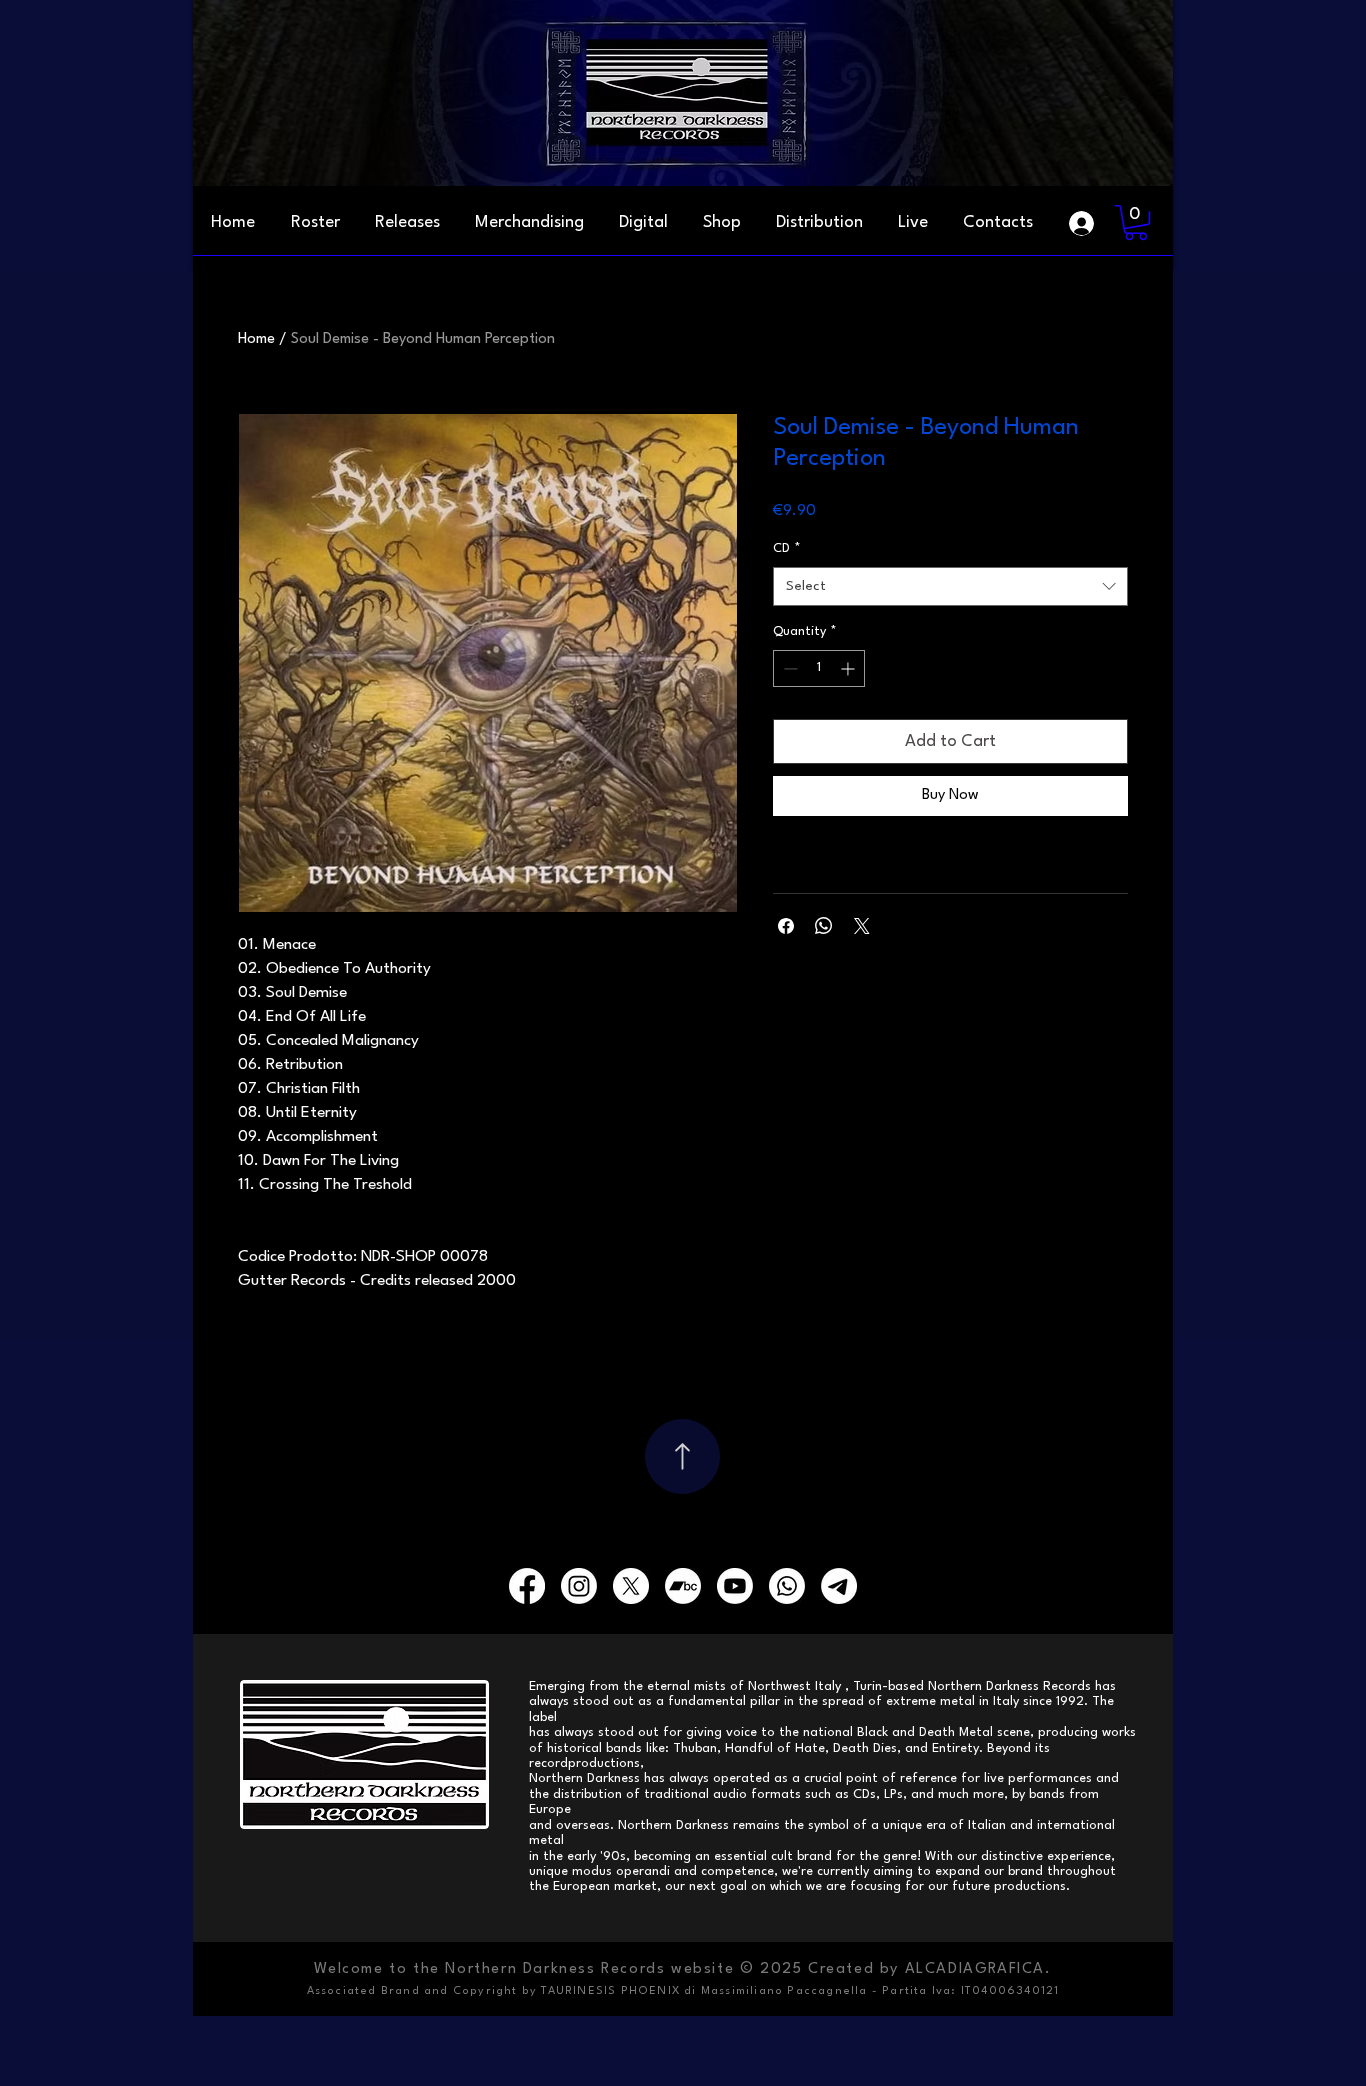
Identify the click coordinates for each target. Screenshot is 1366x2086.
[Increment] (849, 668)
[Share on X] (862, 926)
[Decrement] (788, 668)
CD (787, 548)
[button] (997, 223)
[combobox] (950, 586)
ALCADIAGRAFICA (975, 1969)
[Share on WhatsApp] (824, 926)
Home (256, 339)
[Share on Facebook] (786, 926)
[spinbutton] (819, 668)
